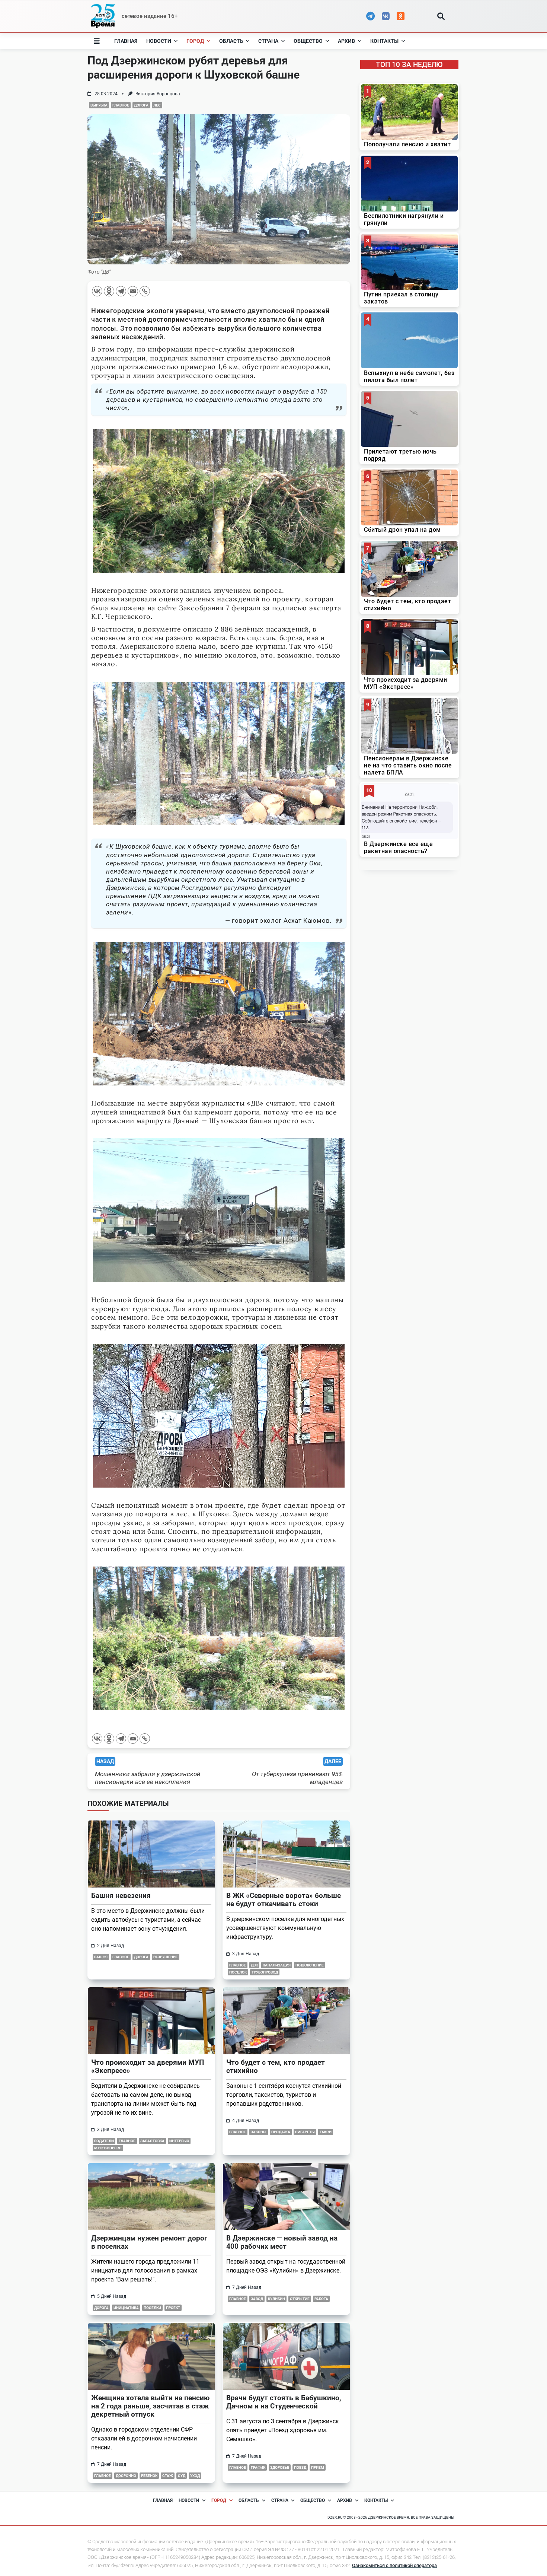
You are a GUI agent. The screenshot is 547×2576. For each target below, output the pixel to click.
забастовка (152, 2141)
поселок (238, 1972)
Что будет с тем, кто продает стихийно (276, 2066)
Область (231, 41)
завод (257, 2299)
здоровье (280, 2467)
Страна (268, 41)
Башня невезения (121, 1896)
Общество (308, 41)
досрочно (126, 2476)
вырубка (99, 105)
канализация (277, 1965)
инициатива (126, 2308)
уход (195, 2476)
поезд (300, 2467)
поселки (152, 2308)
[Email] (133, 291)
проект (173, 2308)
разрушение (166, 1957)
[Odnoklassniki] (109, 291)
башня (101, 1957)
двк (254, 1965)
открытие (300, 2299)
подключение (310, 1965)
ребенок (149, 2476)
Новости (159, 41)
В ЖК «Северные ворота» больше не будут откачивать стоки (284, 1900)
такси (326, 2132)
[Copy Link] (145, 291)
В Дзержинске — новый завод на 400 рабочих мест (282, 2242)
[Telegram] (121, 291)
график (258, 2467)
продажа (281, 2132)
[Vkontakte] (97, 291)
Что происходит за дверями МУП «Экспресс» (148, 2066)
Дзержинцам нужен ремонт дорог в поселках (149, 2242)
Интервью (179, 2141)
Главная (126, 41)
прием (318, 2467)
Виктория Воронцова (158, 94)
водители (104, 2141)
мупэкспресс (108, 2148)
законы (259, 2132)
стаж (168, 2476)
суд (182, 2476)
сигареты (305, 2132)
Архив (346, 41)
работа (321, 2299)
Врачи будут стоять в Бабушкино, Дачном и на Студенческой (284, 2402)
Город (195, 41)
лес (157, 105)
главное (121, 105)
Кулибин (276, 2299)
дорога (141, 105)
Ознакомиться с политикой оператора (394, 2565)
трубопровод (265, 1972)
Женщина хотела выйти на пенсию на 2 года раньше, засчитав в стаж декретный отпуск (150, 2406)
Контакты (384, 41)
